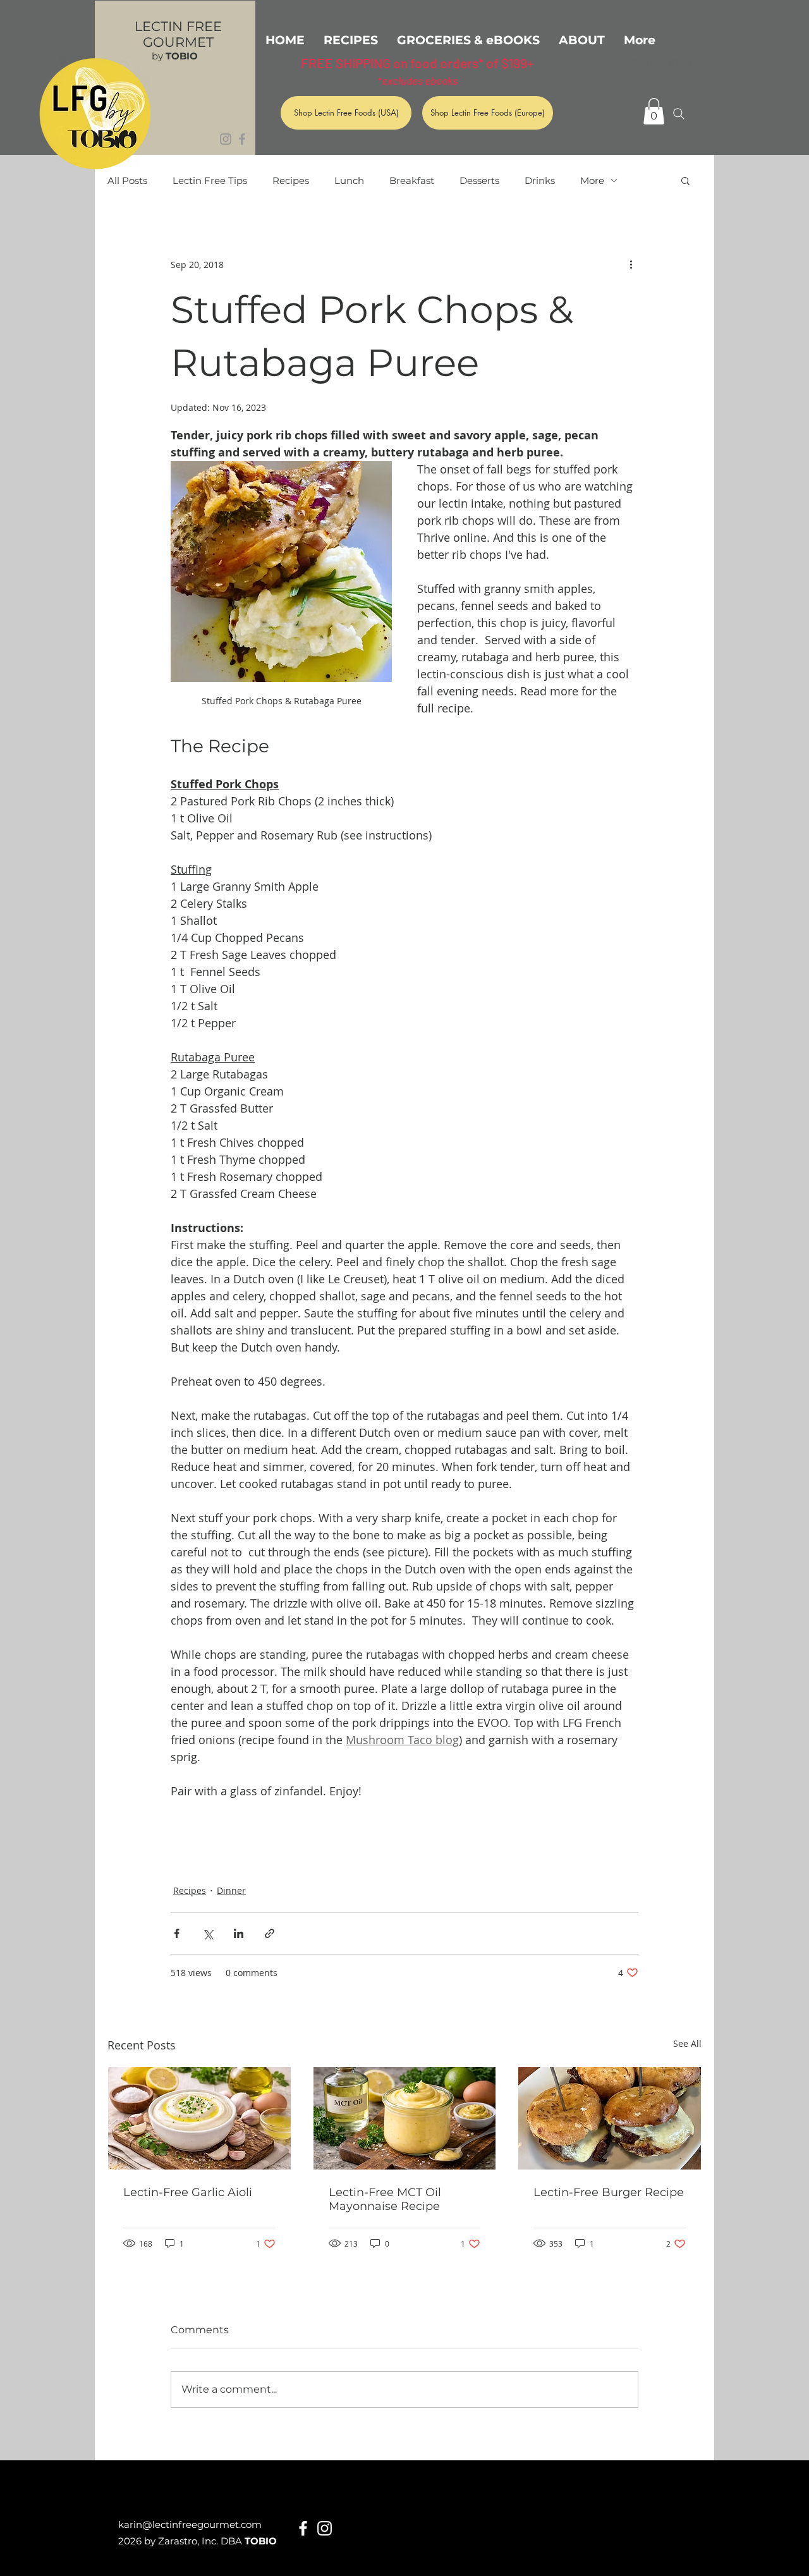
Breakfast (412, 180)
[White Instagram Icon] (325, 2528)
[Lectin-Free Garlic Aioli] (199, 2118)
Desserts (479, 180)
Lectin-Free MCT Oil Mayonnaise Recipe (385, 2199)
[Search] (679, 114)
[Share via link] (270, 1933)
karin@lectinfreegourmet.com (190, 2524)
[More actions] (631, 264)
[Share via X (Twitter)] (208, 1933)
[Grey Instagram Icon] (226, 139)
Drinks (540, 180)
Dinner (231, 1890)
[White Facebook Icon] (303, 2528)
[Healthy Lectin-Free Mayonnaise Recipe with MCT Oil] (405, 2118)
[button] (654, 111)
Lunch (349, 180)
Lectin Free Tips (210, 180)
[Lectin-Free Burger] (610, 2118)
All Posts (127, 180)
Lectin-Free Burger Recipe (609, 2192)
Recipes (291, 180)
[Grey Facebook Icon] (242, 139)
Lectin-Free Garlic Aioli (188, 2192)
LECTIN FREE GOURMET (178, 34)
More (592, 180)
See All (687, 2043)
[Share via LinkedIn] (239, 1933)
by (175, 56)
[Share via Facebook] (177, 1933)
